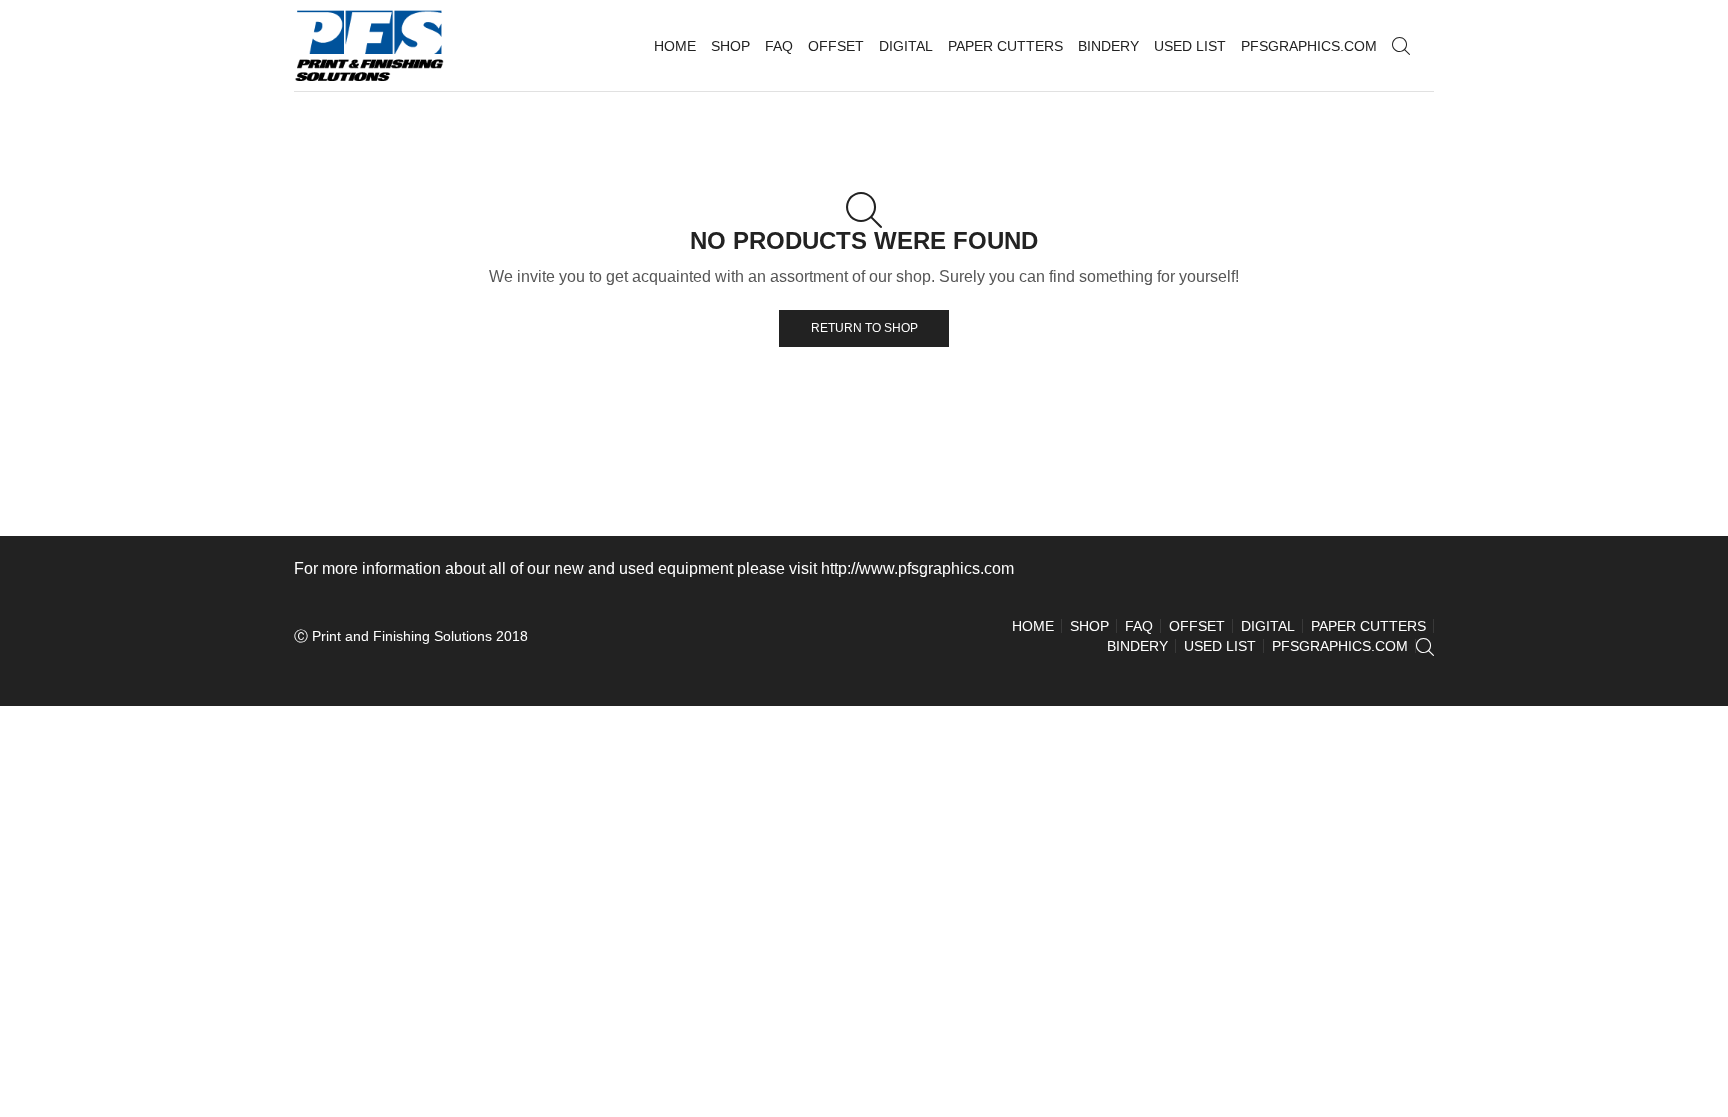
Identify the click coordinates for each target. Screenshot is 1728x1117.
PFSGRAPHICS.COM (1309, 46)
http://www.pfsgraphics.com (917, 568)
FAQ (779, 46)
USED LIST (1190, 46)
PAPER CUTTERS (1005, 46)
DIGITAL (906, 46)
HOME (675, 46)
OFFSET (836, 46)
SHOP (730, 46)
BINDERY (1108, 46)
